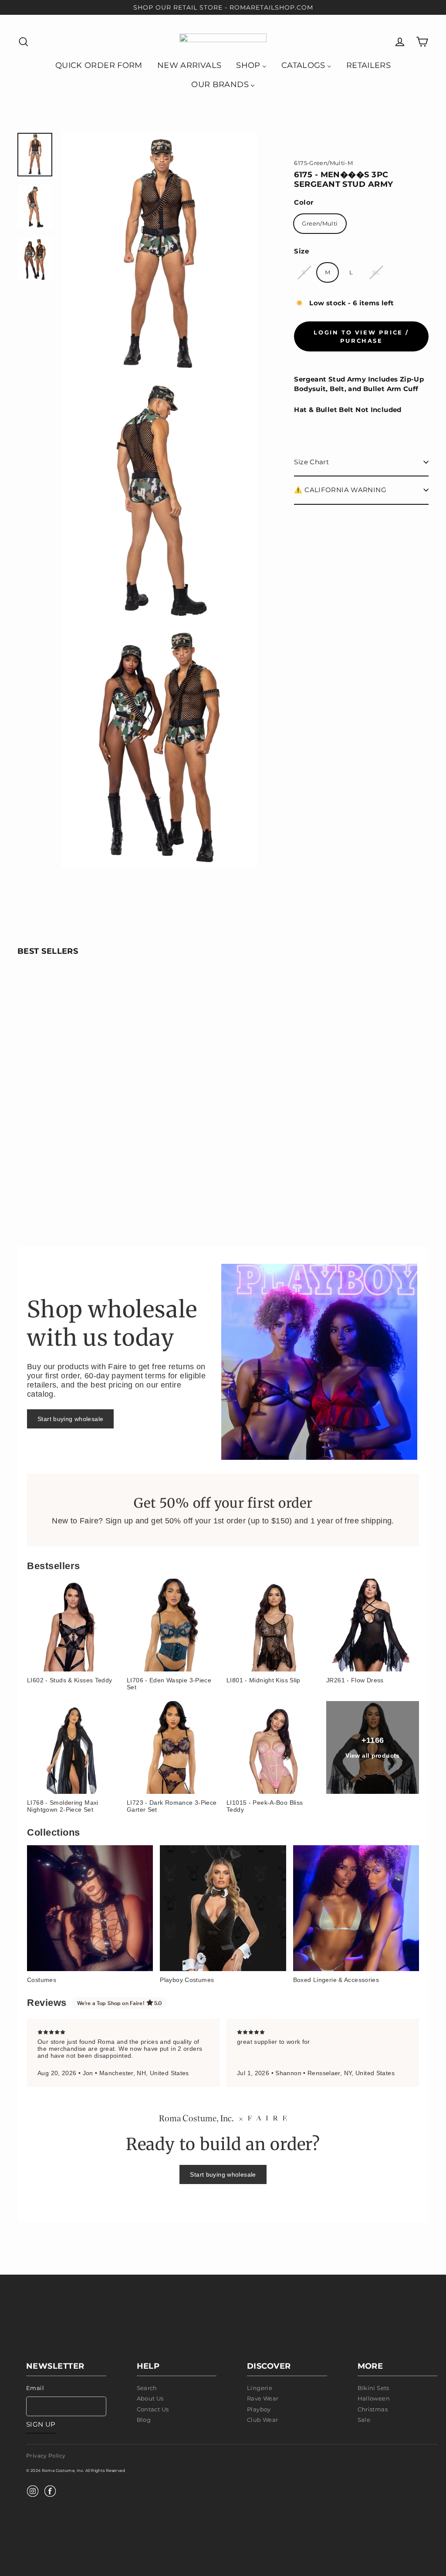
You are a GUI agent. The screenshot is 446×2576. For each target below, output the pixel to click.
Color (304, 202)
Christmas (373, 2409)
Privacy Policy (46, 2456)
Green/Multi (320, 223)
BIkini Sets (373, 2388)
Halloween (374, 2398)
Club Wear (262, 2420)
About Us (150, 2398)
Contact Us (153, 2409)
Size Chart (311, 462)
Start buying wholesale (70, 1419)
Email (35, 2388)
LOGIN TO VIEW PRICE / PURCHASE (361, 336)
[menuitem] (99, 65)
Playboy (259, 2409)
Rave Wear (263, 2398)
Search (147, 2388)
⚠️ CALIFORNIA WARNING (340, 490)
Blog (144, 2420)
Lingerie (260, 2388)
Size (301, 251)
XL (376, 272)
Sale (364, 2420)
